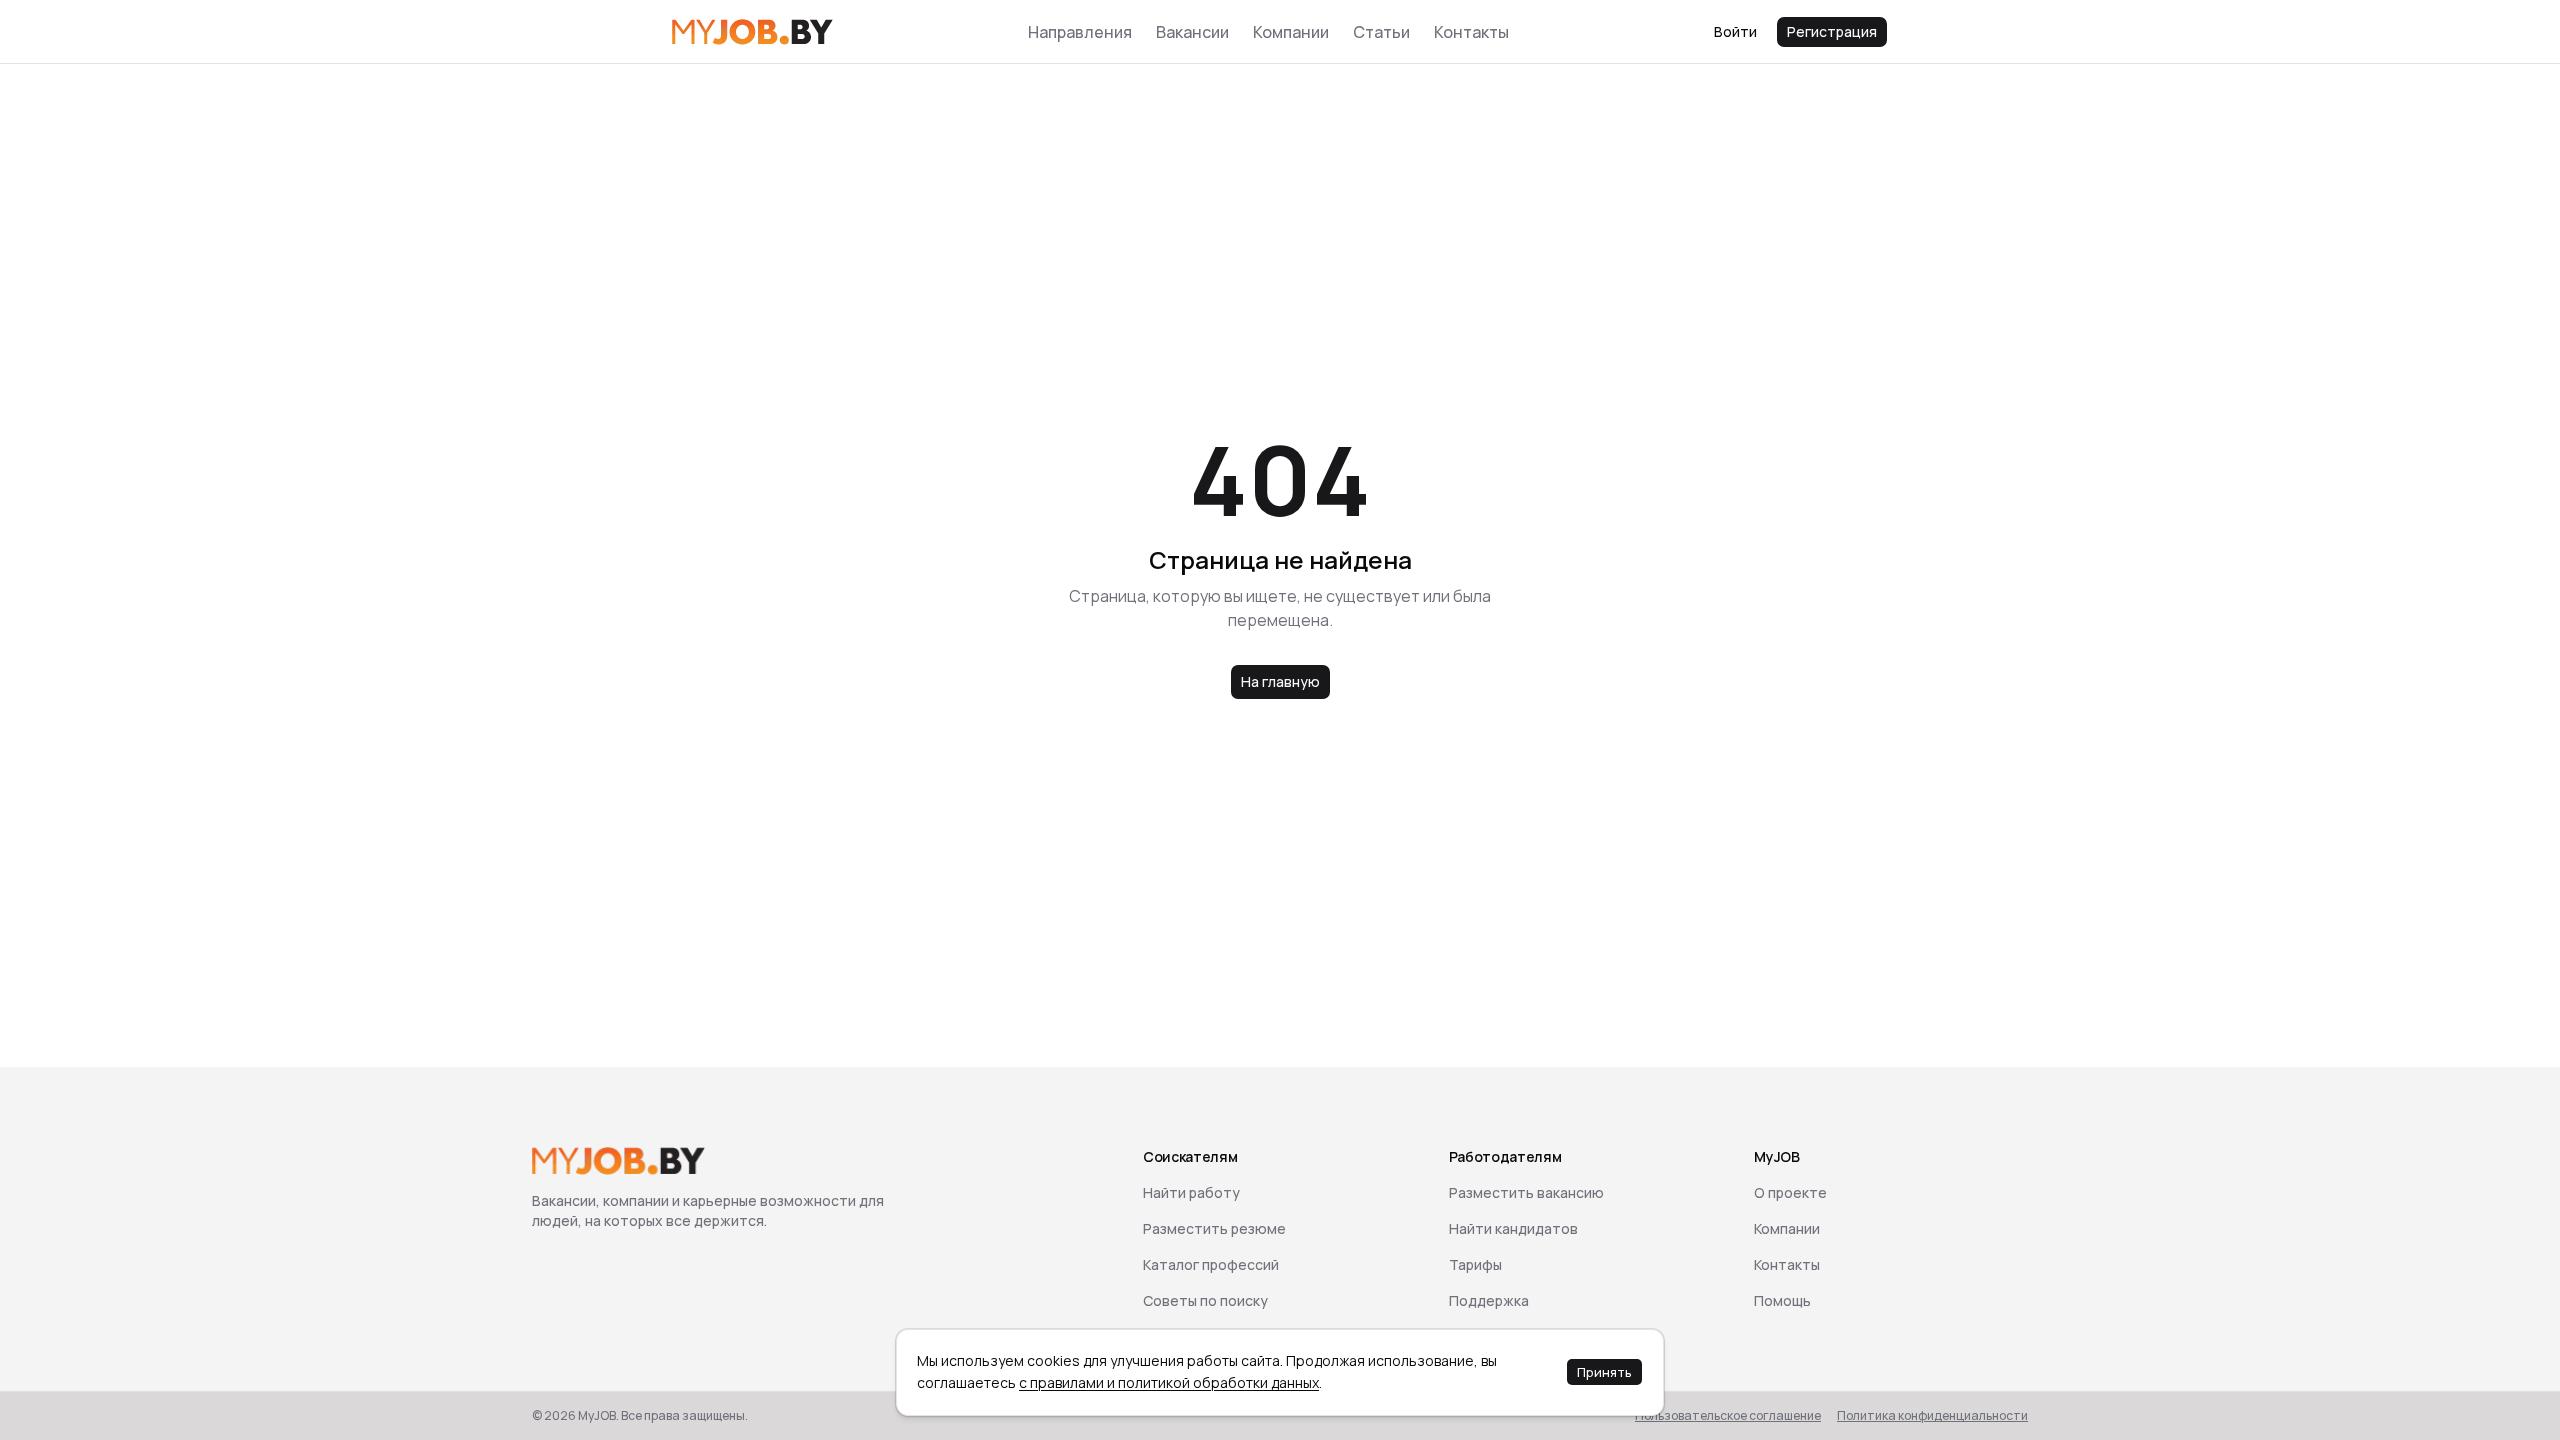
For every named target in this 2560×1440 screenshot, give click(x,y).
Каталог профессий (1211, 1264)
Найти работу (1191, 1192)
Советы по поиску (1205, 1300)
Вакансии (1192, 32)
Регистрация (1832, 31)
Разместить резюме (1214, 1228)
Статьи (1381, 32)
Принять (1604, 1372)
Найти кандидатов (1513, 1228)
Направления (1080, 32)
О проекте (1790, 1192)
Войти (1735, 31)
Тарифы (1475, 1264)
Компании (1291, 32)
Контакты (1471, 32)
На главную (1280, 681)
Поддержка (1489, 1300)
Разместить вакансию (1526, 1192)
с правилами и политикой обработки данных (1169, 1382)
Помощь (1782, 1300)
